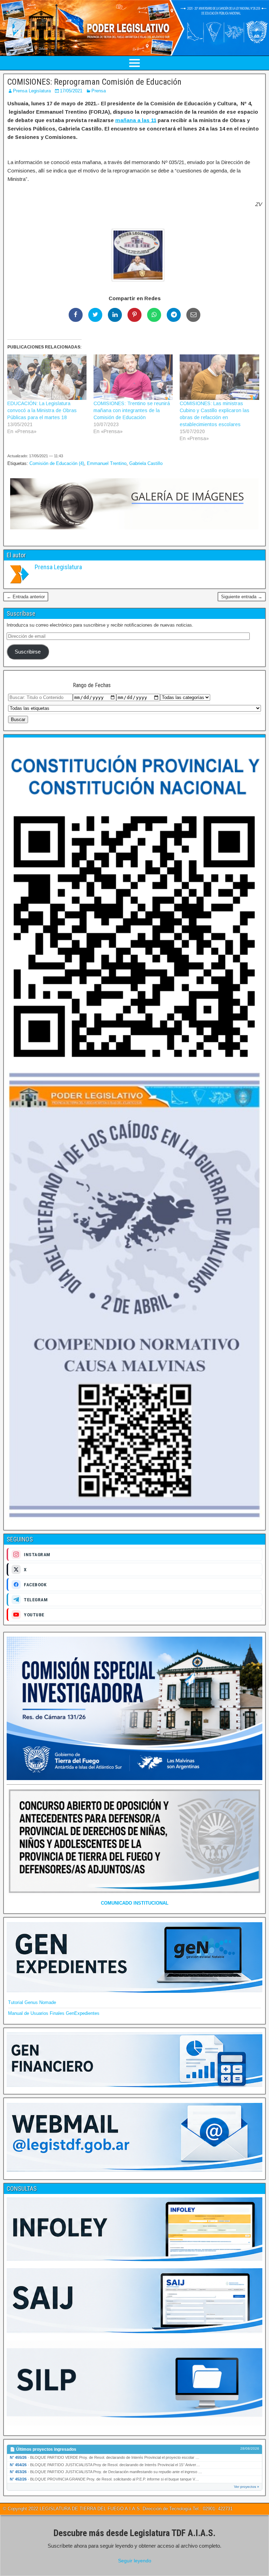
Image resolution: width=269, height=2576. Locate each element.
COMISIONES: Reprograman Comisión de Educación (94, 82)
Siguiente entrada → (242, 597)
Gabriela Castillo (146, 463)
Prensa (99, 91)
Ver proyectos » (247, 2487)
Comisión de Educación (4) (57, 463)
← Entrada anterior (26, 597)
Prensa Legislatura (32, 91)
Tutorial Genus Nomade (32, 2002)
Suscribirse (28, 652)
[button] (134, 256)
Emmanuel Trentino (107, 463)
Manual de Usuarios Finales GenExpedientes (54, 2013)
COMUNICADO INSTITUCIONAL (135, 1903)
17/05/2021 (71, 91)
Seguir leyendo (135, 2561)
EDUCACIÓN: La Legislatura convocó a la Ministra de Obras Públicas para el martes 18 (42, 410)
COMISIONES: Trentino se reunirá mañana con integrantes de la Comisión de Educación (132, 410)
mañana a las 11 (136, 120)
